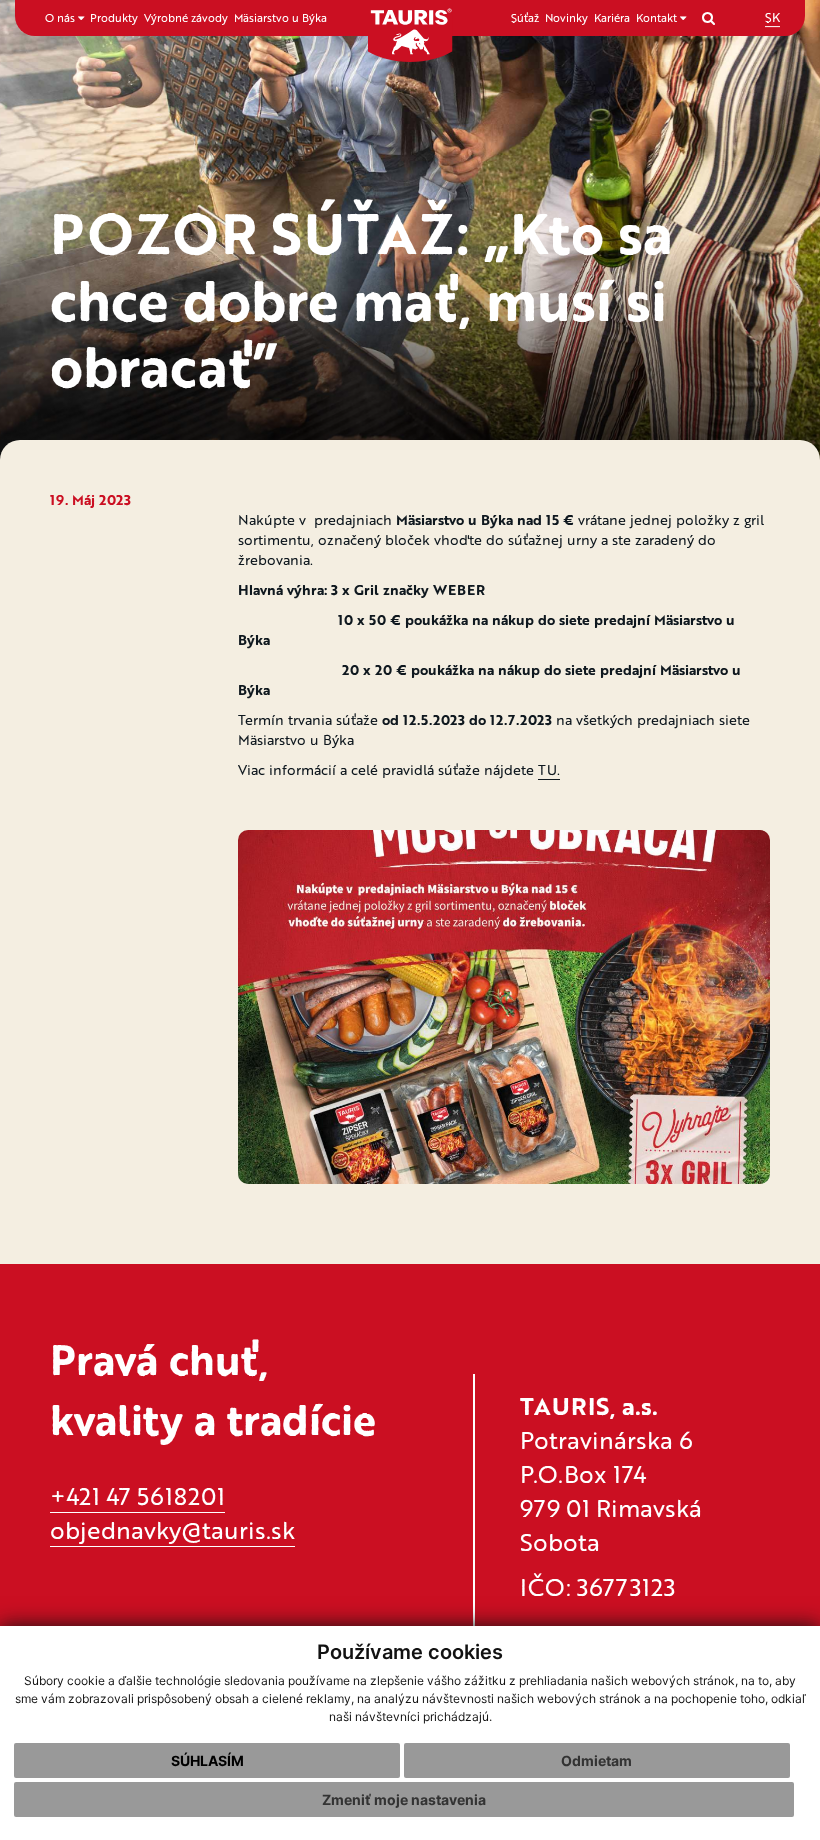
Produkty (114, 17)
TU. (549, 769)
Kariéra (612, 17)
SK (772, 17)
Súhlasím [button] (207, 1760)
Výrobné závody (186, 17)
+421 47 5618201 (137, 1495)
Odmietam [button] (596, 1760)
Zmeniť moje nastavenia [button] (404, 1799)
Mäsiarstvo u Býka (280, 17)
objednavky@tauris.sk (172, 1529)
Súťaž (525, 17)
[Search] (708, 17)
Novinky (566, 17)
